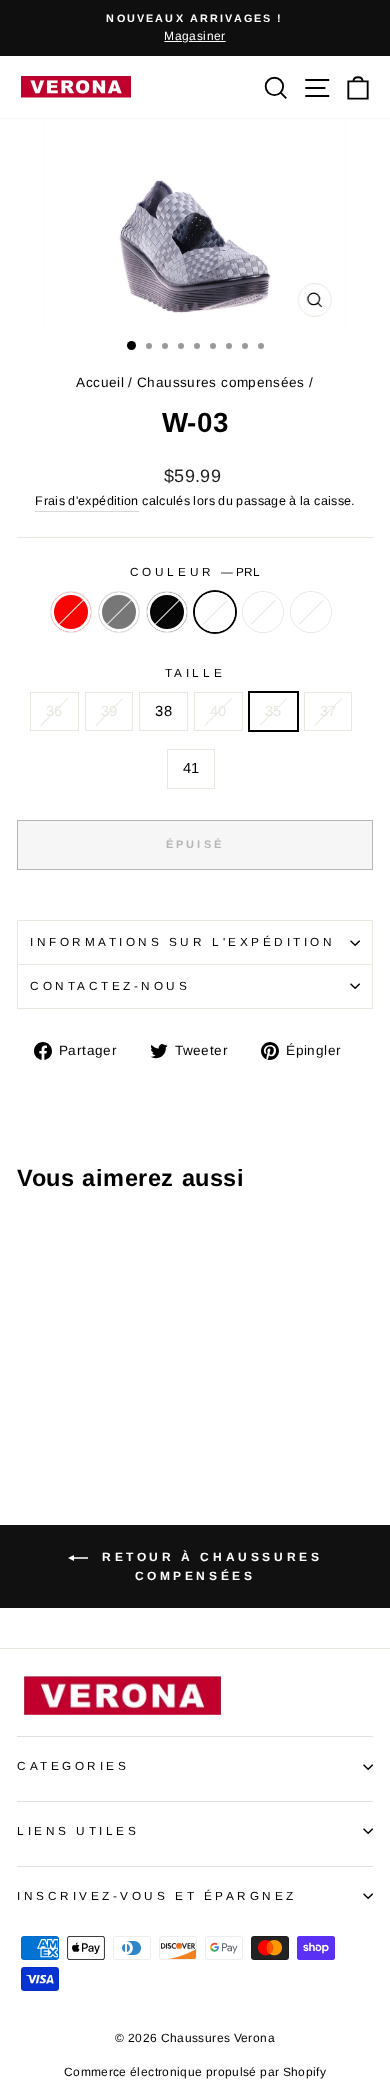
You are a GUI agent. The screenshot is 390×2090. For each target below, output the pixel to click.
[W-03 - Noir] (74, 1384)
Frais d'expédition (87, 501)
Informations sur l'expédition (182, 941)
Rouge (71, 612)
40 (218, 711)
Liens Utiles (78, 1830)
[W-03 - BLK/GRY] (28, 1403)
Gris (119, 612)
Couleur (195, 571)
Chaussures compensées (221, 382)
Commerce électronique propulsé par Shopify (195, 2072)
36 (54, 711)
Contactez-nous (110, 985)
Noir (167, 612)
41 (191, 768)
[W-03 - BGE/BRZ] (120, 1384)
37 (328, 711)
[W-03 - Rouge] (28, 1384)
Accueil (100, 382)
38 (163, 711)
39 (109, 711)
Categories (73, 1765)
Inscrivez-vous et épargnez (157, 1895)
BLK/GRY (311, 612)
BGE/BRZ (263, 612)
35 (273, 711)
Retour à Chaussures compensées (209, 1566)
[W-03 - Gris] (51, 1384)
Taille (195, 672)
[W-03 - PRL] (97, 1384)
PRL (215, 612)
